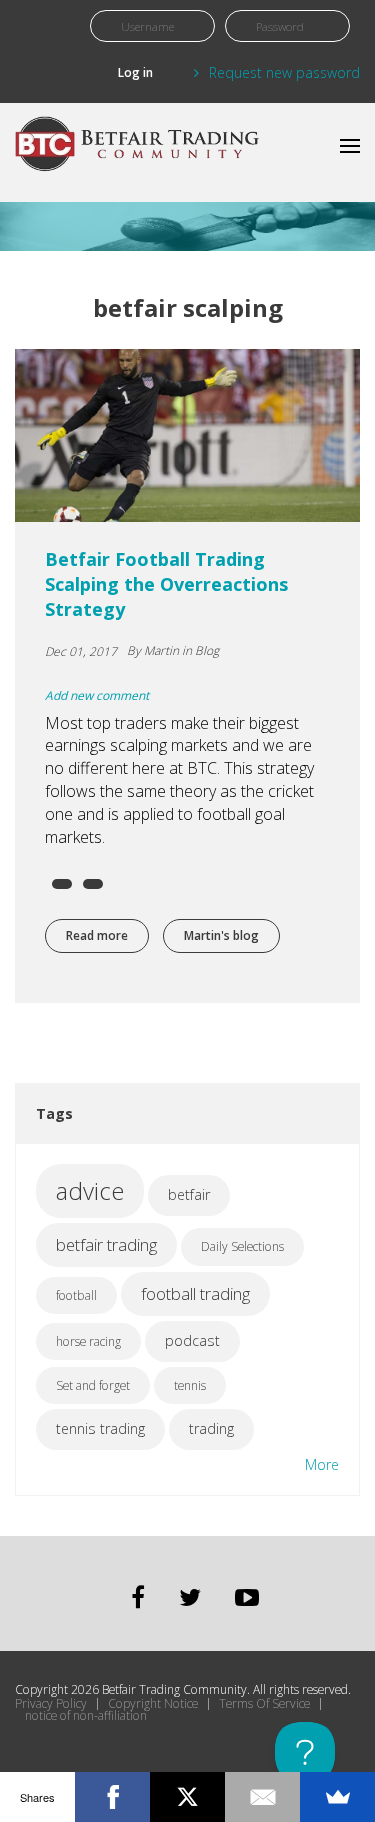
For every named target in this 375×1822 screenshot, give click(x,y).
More (322, 1464)
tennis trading (100, 1428)
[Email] (262, 1797)
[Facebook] (112, 1797)
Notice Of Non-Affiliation (86, 1716)
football (76, 1295)
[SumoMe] (337, 1797)
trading (211, 1428)
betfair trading (106, 1244)
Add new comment (97, 695)
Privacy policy (51, 1704)
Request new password (284, 72)
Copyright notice (153, 1704)
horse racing (88, 1341)
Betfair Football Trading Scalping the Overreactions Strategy (166, 584)
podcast (192, 1340)
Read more (107, 935)
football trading (195, 1293)
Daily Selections (242, 1246)
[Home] (140, 152)
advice (90, 1190)
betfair (189, 1194)
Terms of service (264, 1704)
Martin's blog (221, 935)
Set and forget (93, 1385)
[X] (187, 1797)
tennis (190, 1385)
